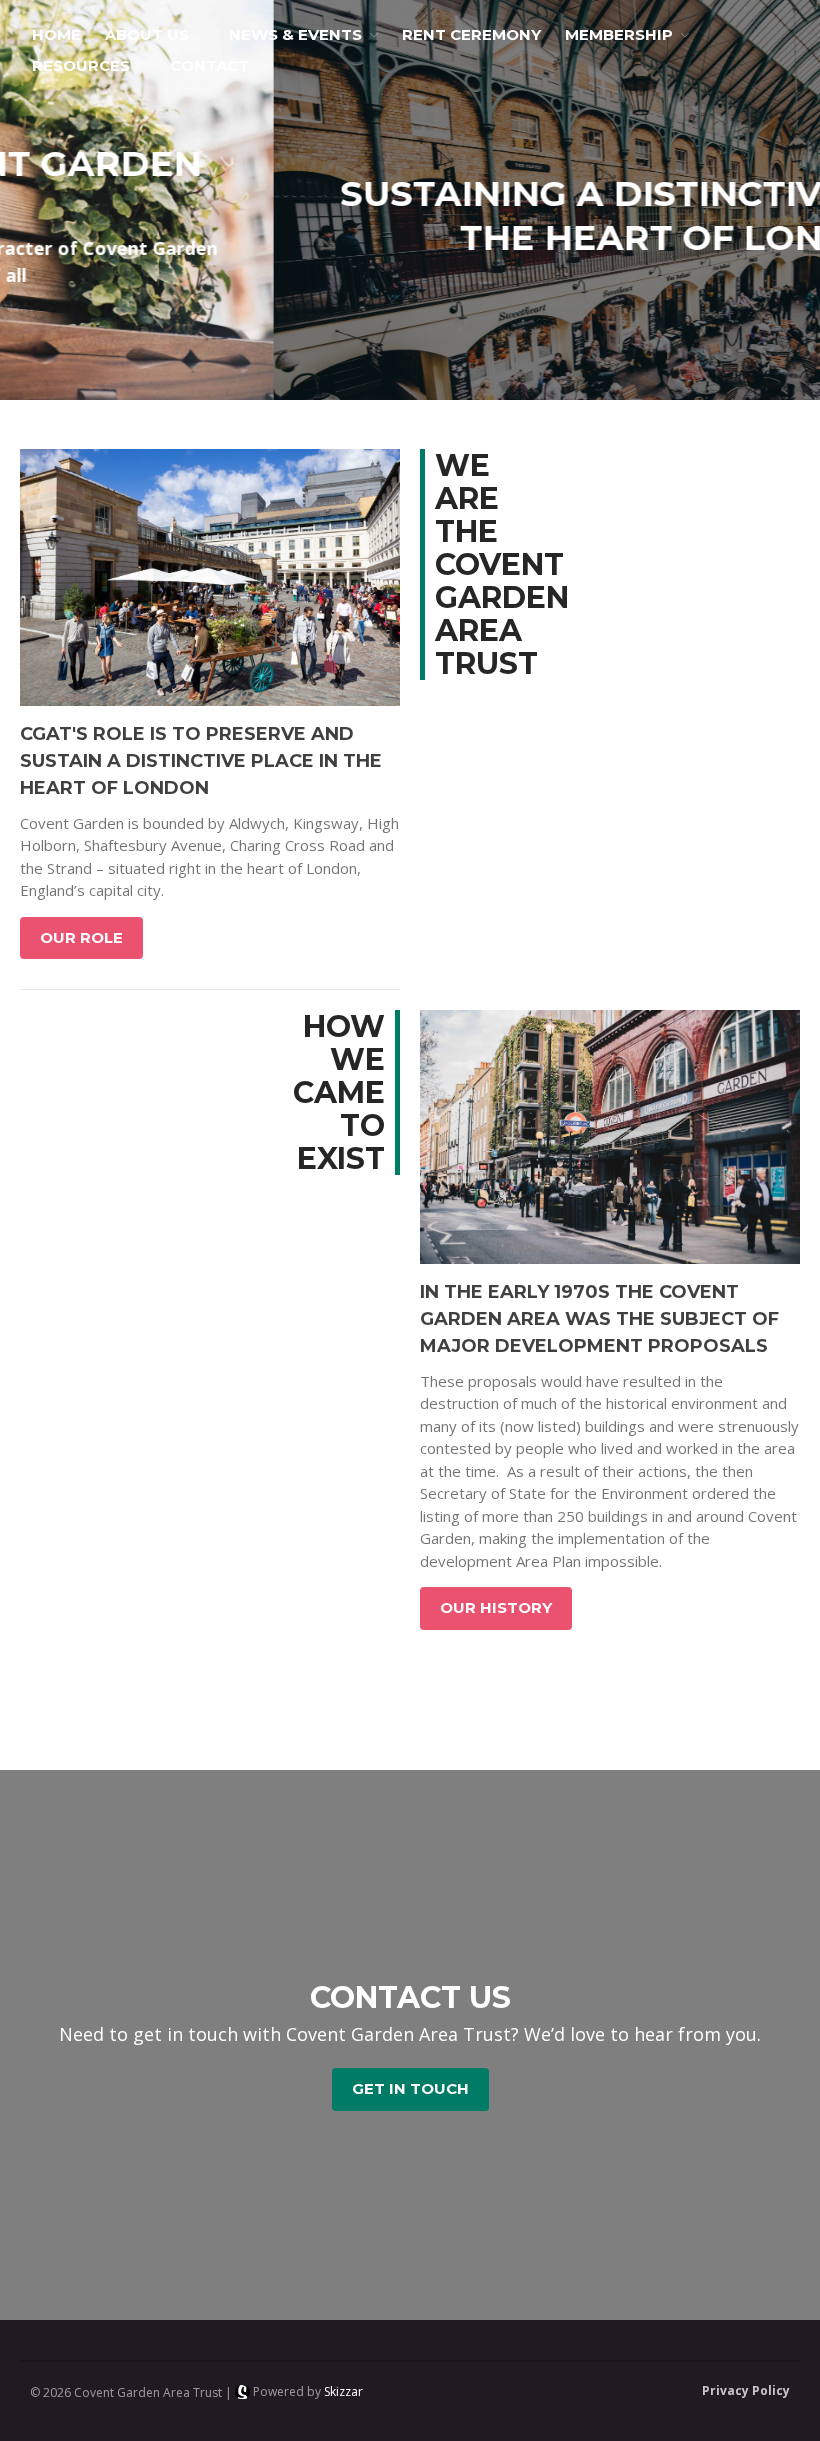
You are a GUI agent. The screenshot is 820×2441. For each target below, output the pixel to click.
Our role (81, 937)
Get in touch (410, 2088)
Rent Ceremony (471, 34)
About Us (147, 34)
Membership (619, 34)
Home (56, 34)
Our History (496, 1607)
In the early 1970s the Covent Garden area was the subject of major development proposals (599, 1319)
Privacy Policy (746, 2390)
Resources (81, 65)
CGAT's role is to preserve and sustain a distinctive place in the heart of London (201, 761)
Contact (209, 65)
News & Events (295, 34)
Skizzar (343, 2391)
